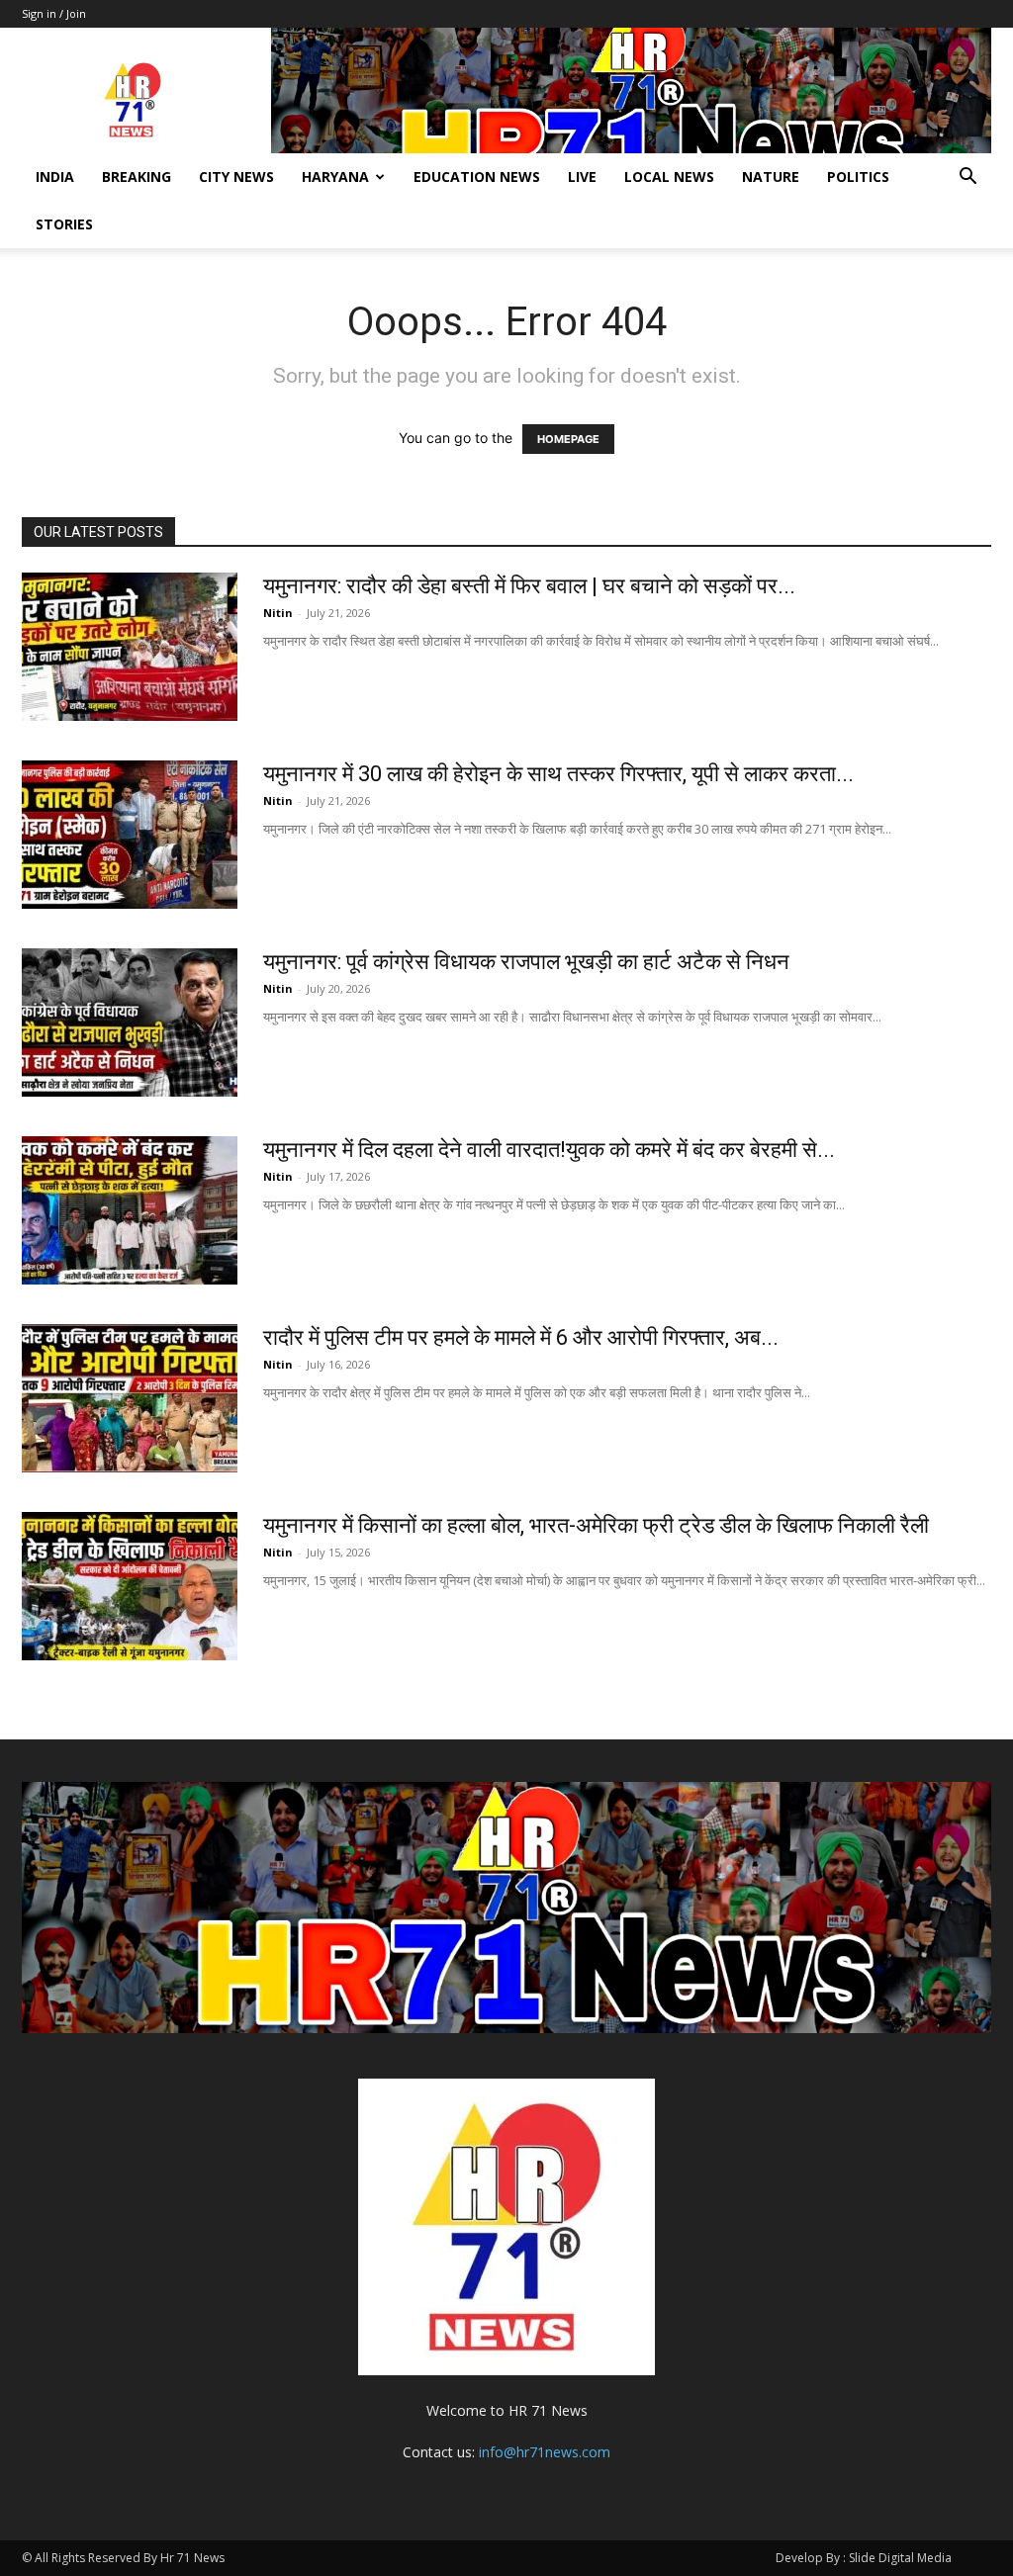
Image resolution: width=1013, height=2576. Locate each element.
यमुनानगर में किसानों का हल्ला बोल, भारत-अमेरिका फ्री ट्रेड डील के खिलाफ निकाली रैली (596, 1525)
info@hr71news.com (545, 2452)
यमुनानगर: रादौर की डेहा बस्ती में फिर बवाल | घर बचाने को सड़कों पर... (529, 586)
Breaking (137, 177)
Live (582, 177)
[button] (967, 178)
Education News (477, 177)
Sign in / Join (54, 13)
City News (236, 177)
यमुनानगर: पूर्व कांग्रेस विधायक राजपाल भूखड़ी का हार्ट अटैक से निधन (526, 962)
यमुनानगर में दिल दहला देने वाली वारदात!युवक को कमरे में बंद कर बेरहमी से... (549, 1150)
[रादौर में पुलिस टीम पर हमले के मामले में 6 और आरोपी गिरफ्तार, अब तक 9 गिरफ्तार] (130, 1398)
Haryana (335, 177)
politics (858, 177)
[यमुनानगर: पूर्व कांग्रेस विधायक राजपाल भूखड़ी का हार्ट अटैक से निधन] (130, 1022)
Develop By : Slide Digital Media (864, 2558)
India (55, 177)
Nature (771, 177)
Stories (64, 224)
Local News (669, 177)
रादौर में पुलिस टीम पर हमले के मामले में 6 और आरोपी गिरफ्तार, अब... (521, 1337)
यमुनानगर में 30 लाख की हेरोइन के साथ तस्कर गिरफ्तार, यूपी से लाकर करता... (558, 774)
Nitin (278, 613)
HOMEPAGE (568, 439)
